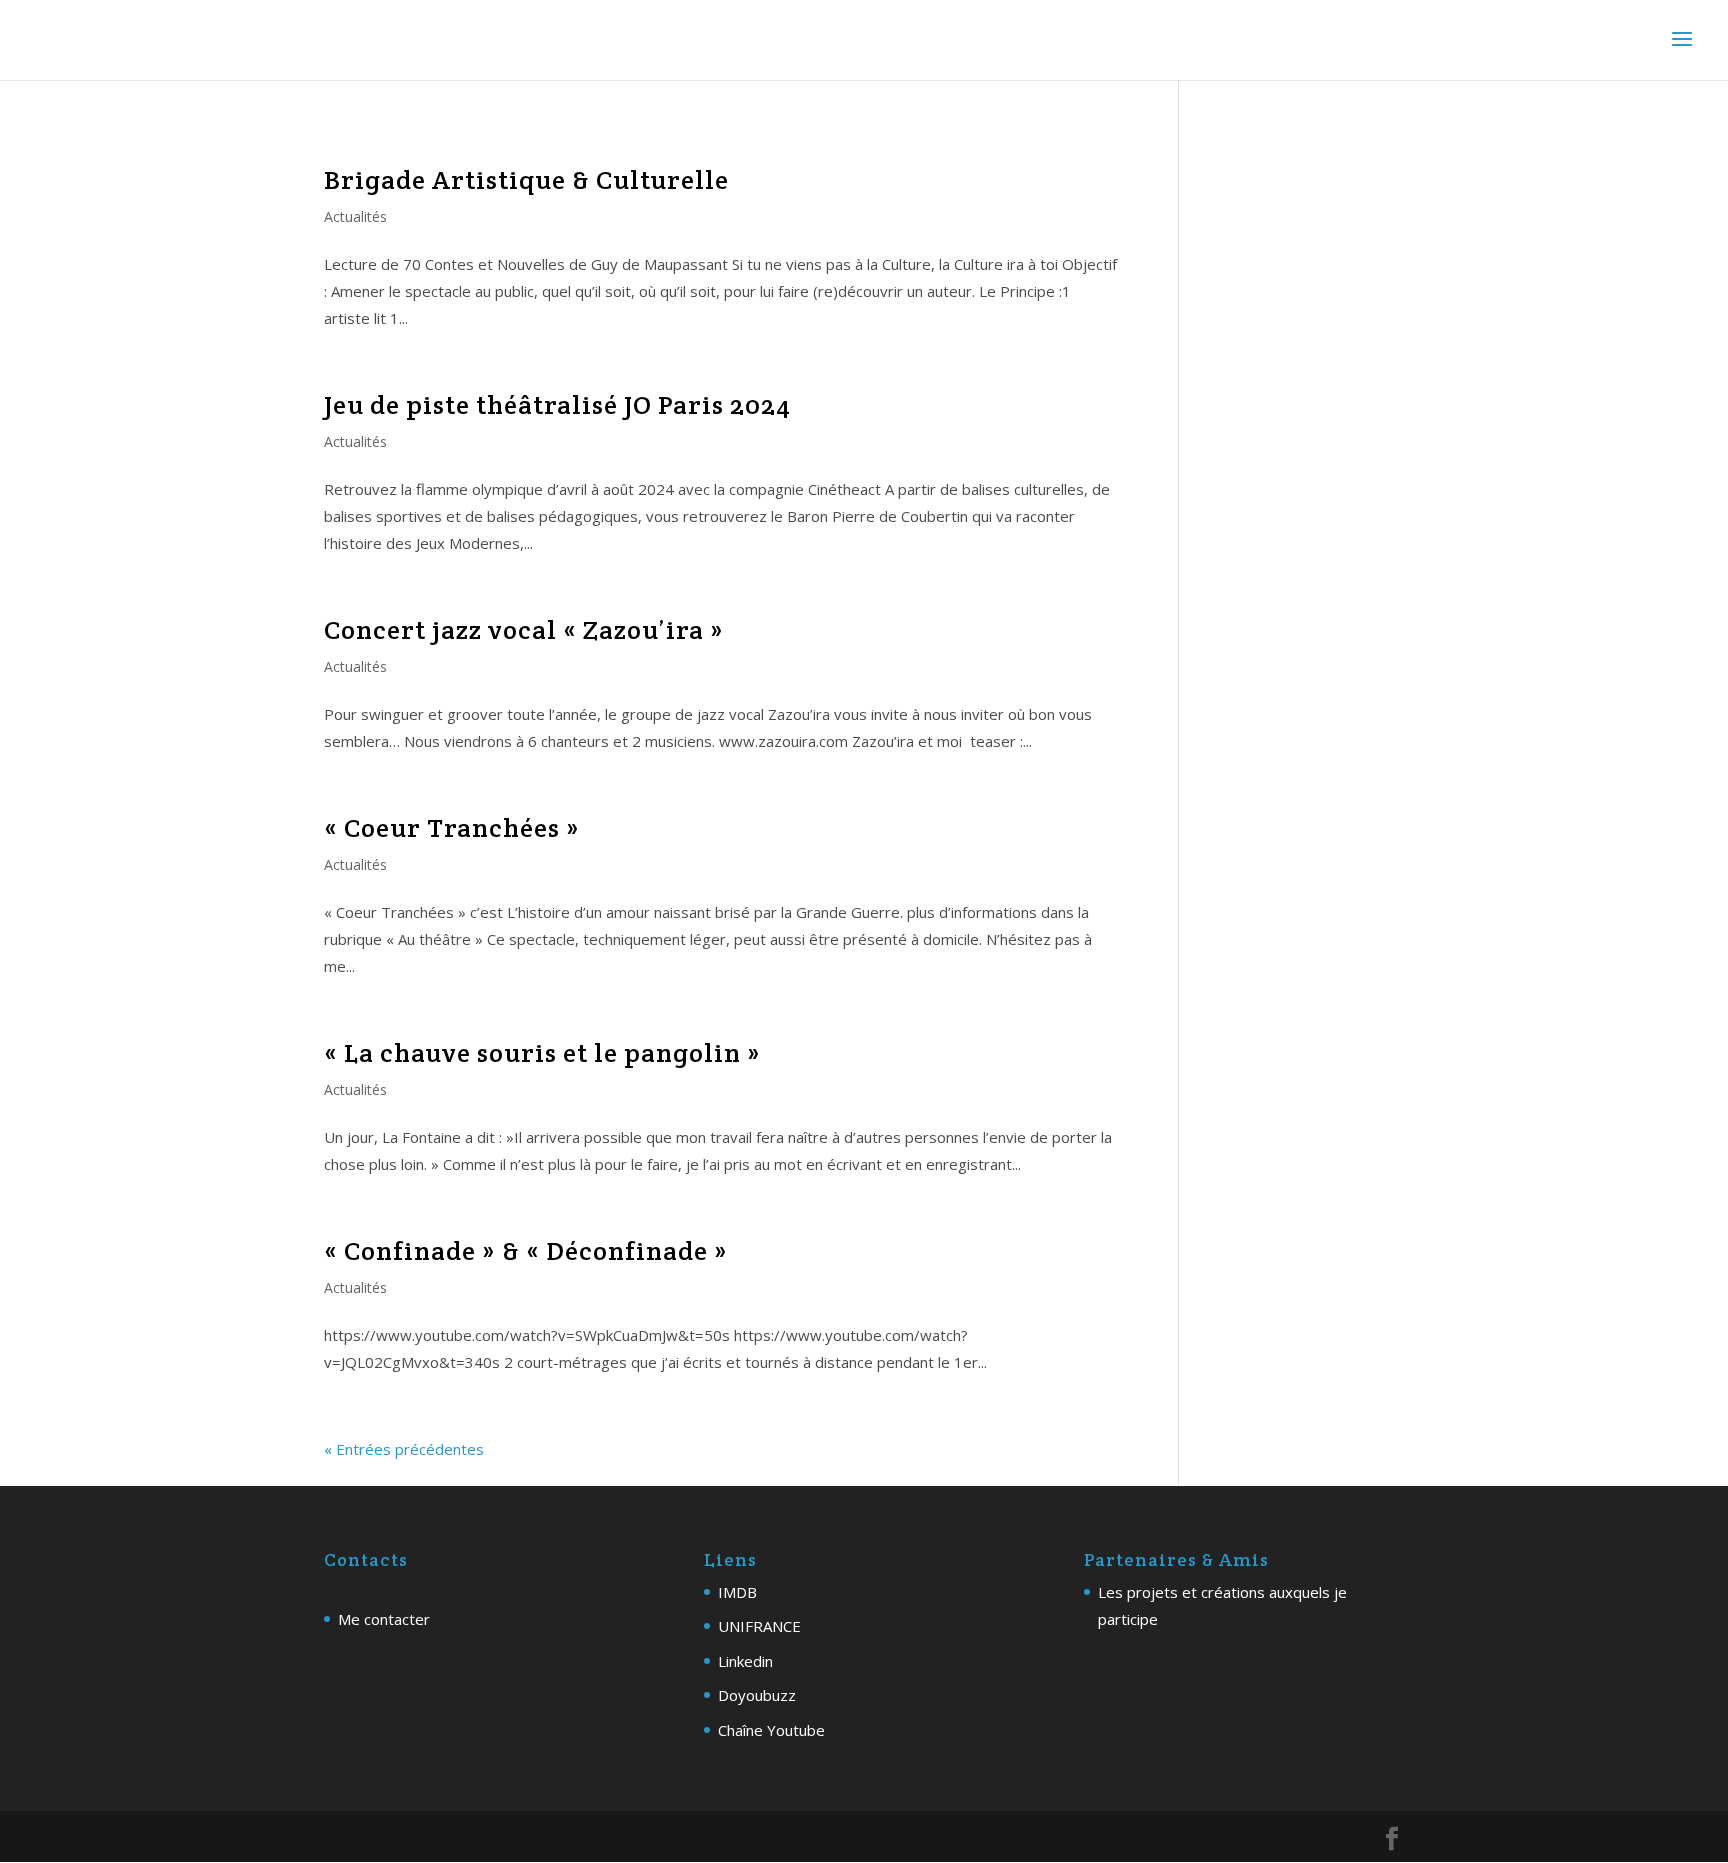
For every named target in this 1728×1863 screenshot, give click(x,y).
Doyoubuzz (757, 1695)
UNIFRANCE (759, 1626)
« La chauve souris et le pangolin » (542, 1052)
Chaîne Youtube (771, 1730)
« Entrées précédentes (404, 1449)
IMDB (737, 1592)
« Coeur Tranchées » (452, 827)
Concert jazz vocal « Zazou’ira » (524, 629)
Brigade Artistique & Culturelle (526, 179)
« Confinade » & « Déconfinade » (526, 1250)
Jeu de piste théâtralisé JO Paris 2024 (557, 404)
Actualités (355, 216)
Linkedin (745, 1661)
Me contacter (384, 1619)
